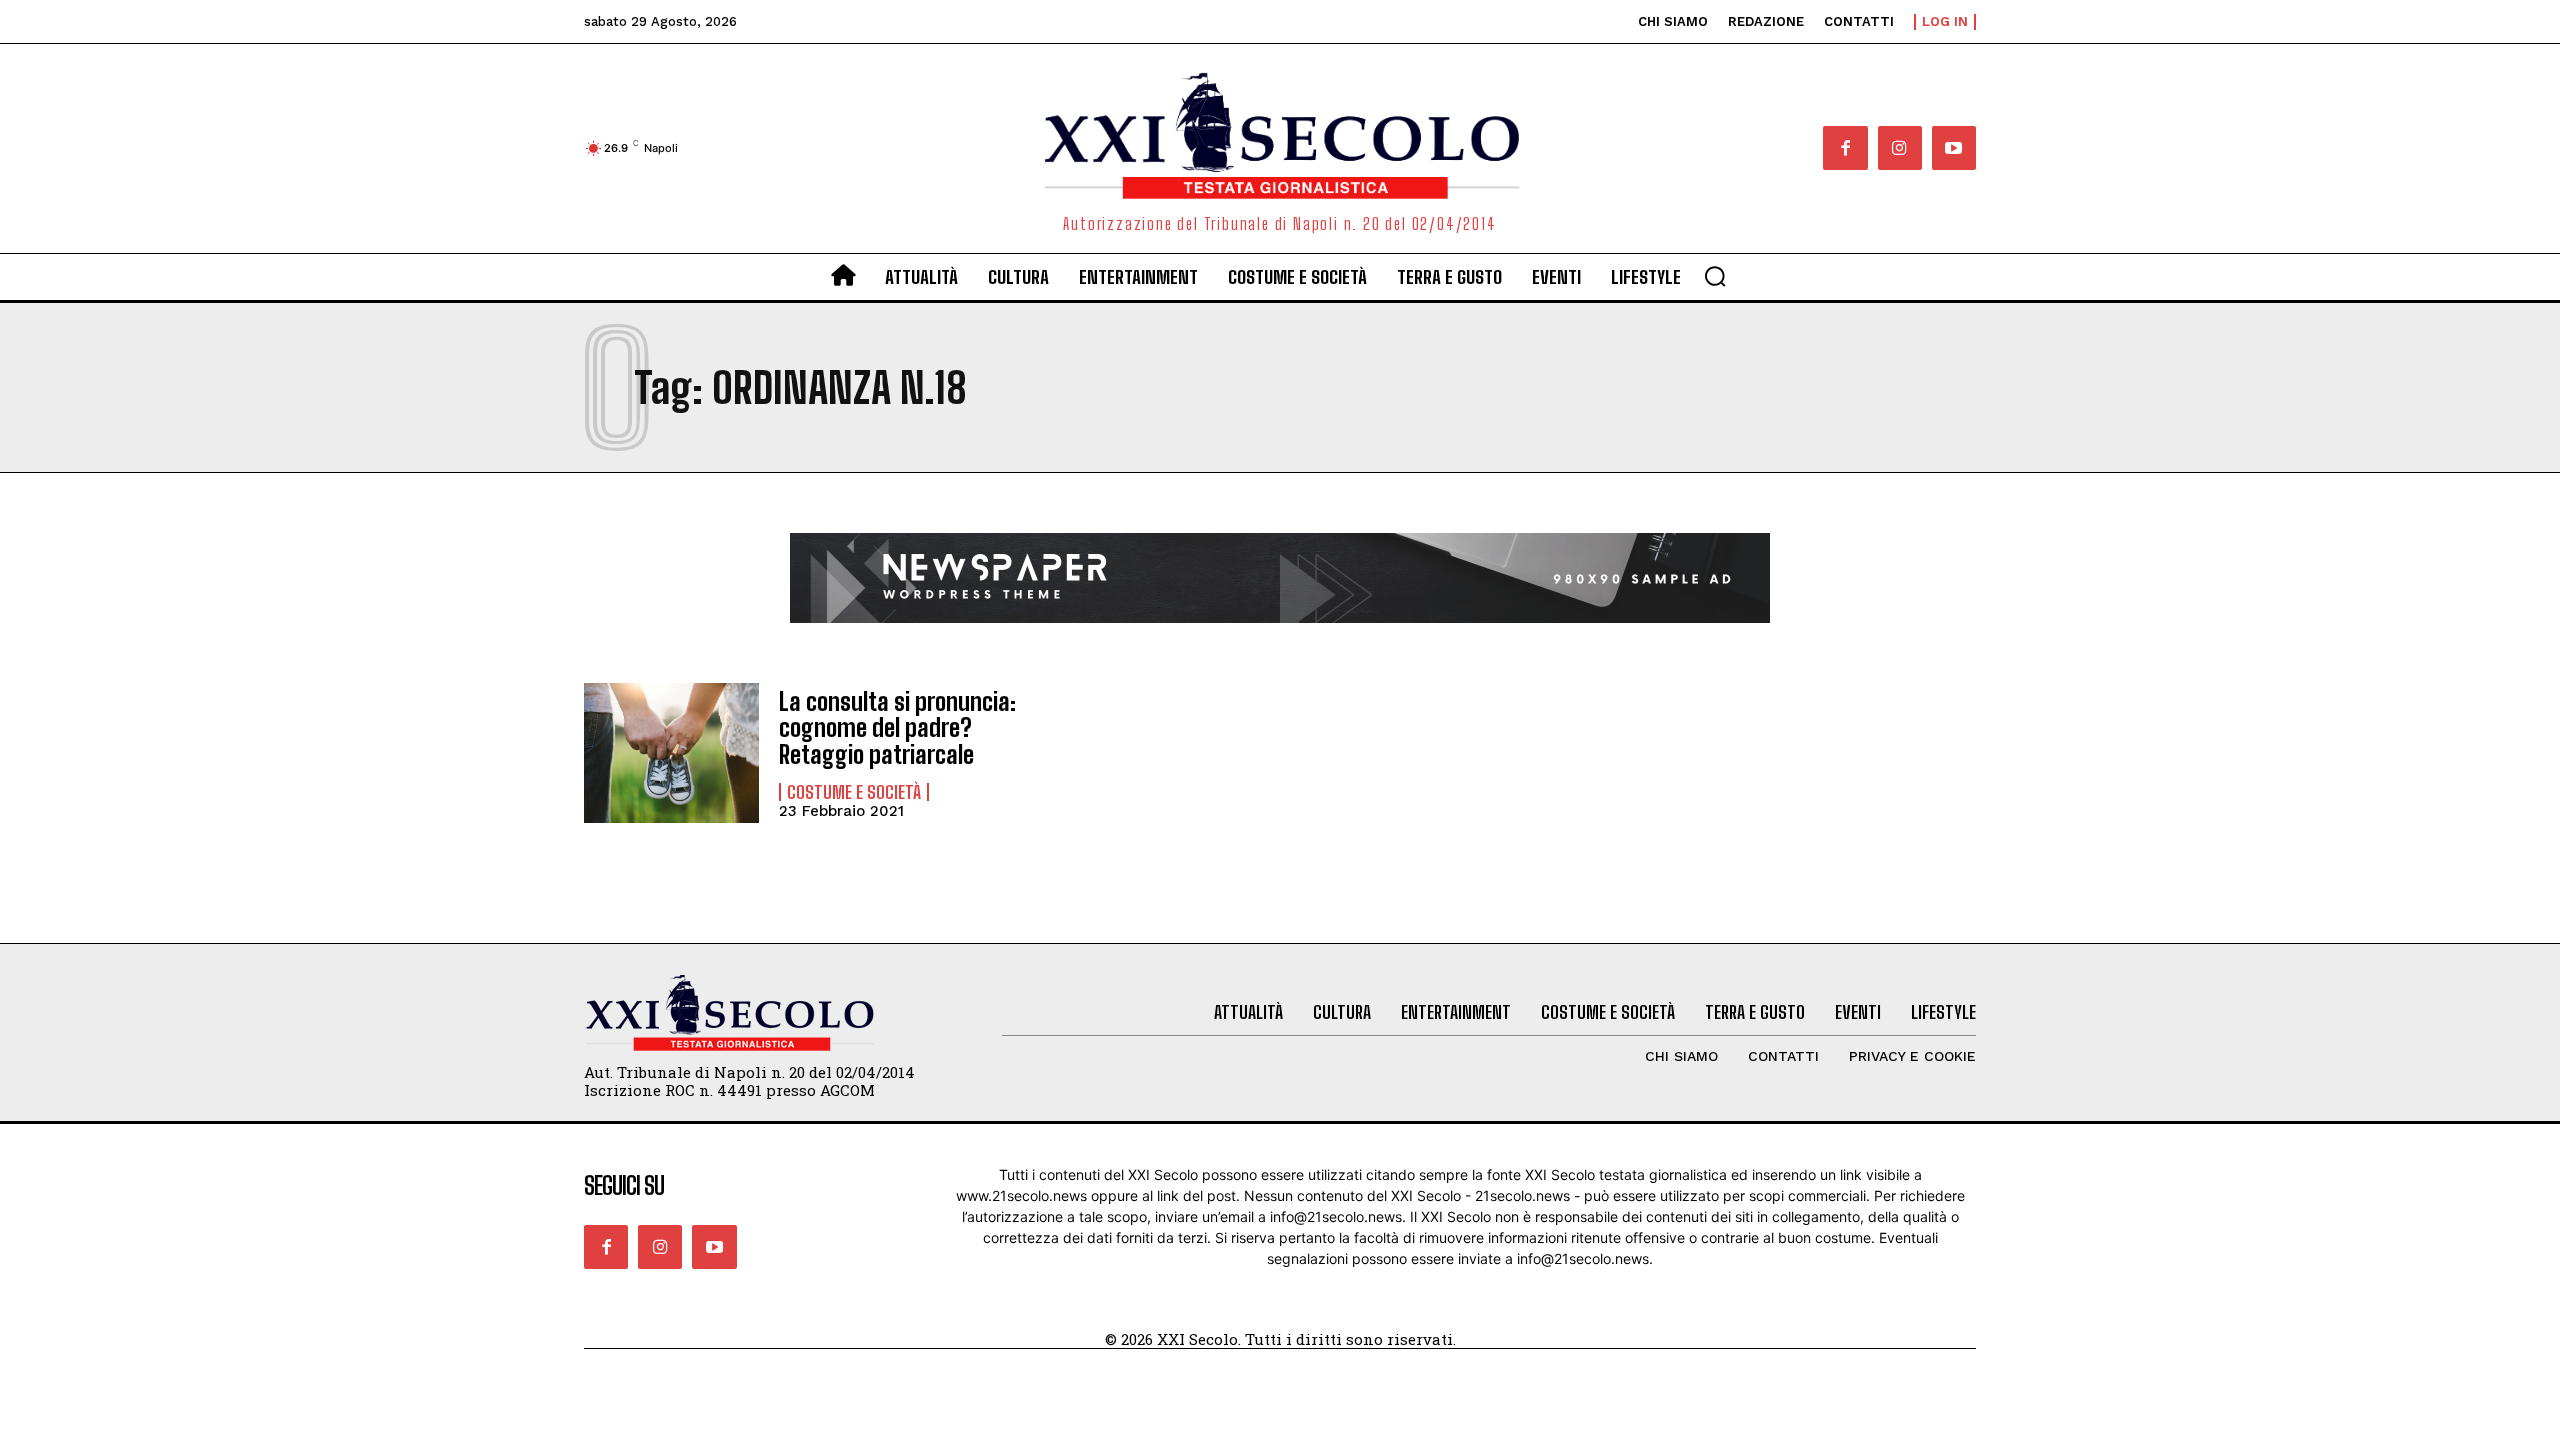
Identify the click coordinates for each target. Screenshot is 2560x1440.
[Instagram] (1900, 148)
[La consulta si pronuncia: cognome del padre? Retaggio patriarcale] (671, 753)
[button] (1715, 276)
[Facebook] (1845, 148)
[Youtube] (1954, 148)
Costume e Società (854, 792)
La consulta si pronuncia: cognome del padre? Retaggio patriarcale (897, 728)
